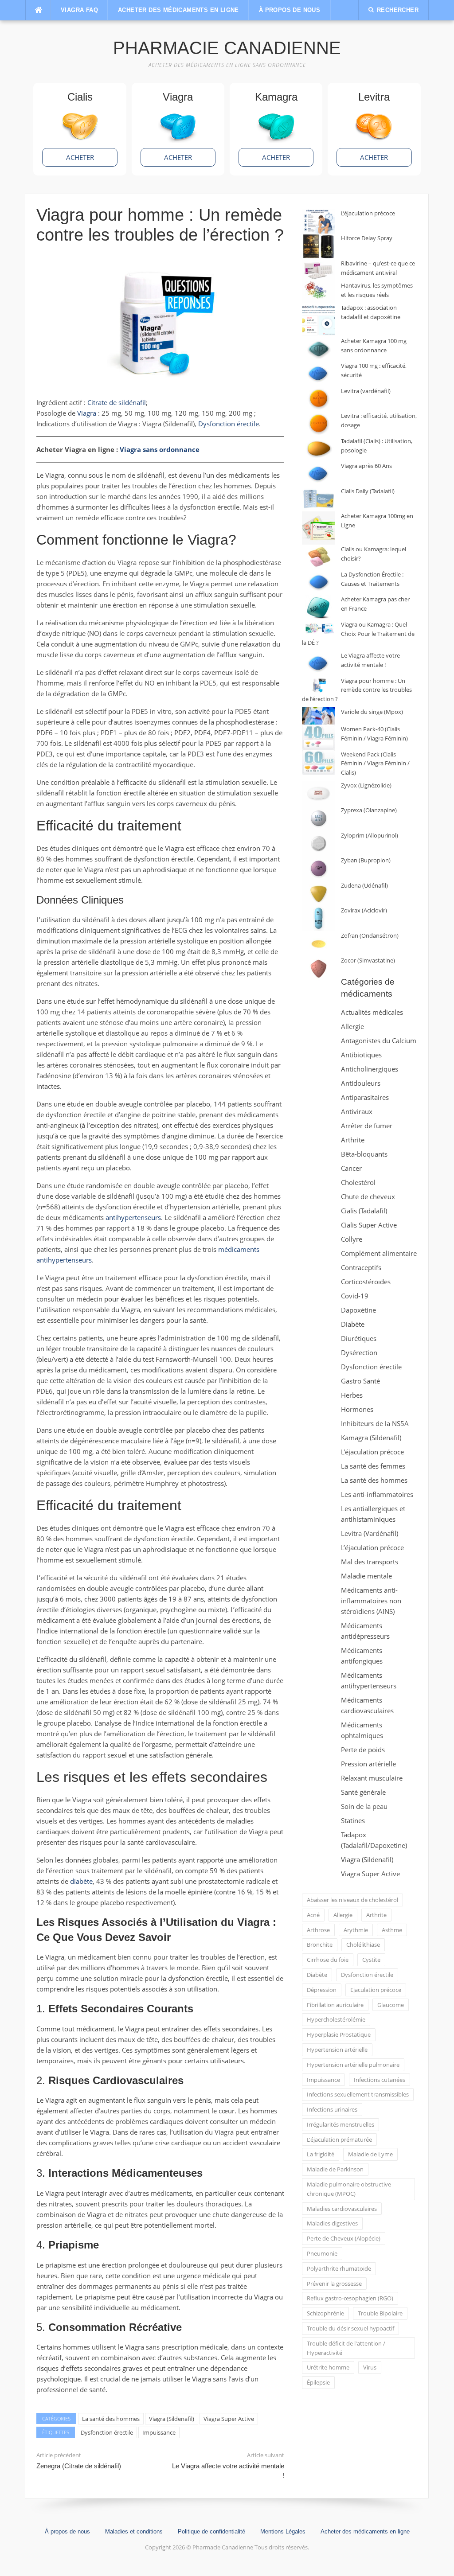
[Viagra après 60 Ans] (319, 474)
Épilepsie (318, 2382)
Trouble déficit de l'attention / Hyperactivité (346, 2348)
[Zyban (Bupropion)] (319, 868)
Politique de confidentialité (211, 2531)
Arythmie (356, 1930)
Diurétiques (359, 1338)
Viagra (87, 413)
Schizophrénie (325, 2313)
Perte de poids (363, 1750)
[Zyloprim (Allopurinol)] (319, 844)
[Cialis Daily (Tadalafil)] (319, 499)
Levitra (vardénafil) (366, 391)
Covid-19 (355, 1296)
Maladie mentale (366, 1576)
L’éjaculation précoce (368, 213)
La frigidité (321, 2154)
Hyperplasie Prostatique (339, 2034)
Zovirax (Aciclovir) (364, 910)
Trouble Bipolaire (380, 2313)
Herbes (352, 1395)
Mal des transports (370, 1562)
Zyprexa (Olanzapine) (369, 810)
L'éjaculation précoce (372, 1452)
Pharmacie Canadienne (227, 48)
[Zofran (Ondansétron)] (319, 944)
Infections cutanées (380, 2080)
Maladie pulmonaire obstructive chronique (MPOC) (349, 2189)
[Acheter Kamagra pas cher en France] (319, 607)
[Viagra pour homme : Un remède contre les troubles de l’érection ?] (319, 685)
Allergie (352, 1026)
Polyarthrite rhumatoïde (339, 2268)
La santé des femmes (373, 1466)
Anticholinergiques (370, 1069)
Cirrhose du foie (328, 1960)
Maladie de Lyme (370, 2154)
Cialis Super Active (369, 1225)
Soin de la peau (364, 1806)
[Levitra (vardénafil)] (319, 399)
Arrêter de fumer (367, 1126)
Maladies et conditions (134, 2531)
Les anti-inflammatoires (377, 1494)
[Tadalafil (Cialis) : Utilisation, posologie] (319, 449)
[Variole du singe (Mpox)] (319, 716)
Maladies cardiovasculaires (342, 2209)
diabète (81, 1881)
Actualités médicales (372, 1012)
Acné (313, 1915)
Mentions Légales (283, 2531)
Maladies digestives (332, 2223)
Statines (353, 1820)
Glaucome (391, 2005)
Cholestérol (358, 1182)
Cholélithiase (363, 1945)
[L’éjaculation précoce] (319, 221)
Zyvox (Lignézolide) (366, 785)
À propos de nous (290, 10)
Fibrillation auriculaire (335, 2005)
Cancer (351, 1168)
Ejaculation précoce (376, 1990)
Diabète (353, 1324)
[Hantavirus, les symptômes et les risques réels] (319, 292)
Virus (370, 2367)
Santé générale (363, 1792)
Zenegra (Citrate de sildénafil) (79, 2466)
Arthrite (353, 1140)
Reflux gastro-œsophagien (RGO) (350, 2298)
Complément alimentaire (379, 1253)
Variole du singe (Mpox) (372, 712)
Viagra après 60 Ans (366, 466)
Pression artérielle (368, 1764)
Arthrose (318, 1930)
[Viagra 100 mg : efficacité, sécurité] (319, 374)
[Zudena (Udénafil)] (319, 894)
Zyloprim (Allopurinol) (370, 835)
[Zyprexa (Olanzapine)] (319, 818)
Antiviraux (357, 1111)
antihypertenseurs (133, 1217)
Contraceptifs (361, 1267)
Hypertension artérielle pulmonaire (353, 2065)
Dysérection (359, 1352)
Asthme (392, 1930)
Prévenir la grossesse (334, 2284)
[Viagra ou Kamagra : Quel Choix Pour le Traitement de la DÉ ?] (319, 629)
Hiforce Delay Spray (367, 238)
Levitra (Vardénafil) (370, 1533)
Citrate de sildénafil (117, 402)
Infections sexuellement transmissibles (358, 2094)
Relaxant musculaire (372, 1778)
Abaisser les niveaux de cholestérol (352, 1900)
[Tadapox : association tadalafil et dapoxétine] (319, 320)
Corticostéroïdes (366, 1282)
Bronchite (320, 1945)
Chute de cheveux (368, 1196)
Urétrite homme (328, 2367)
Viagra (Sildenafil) (172, 2419)
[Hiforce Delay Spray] (319, 246)
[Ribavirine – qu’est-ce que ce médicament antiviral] (319, 270)
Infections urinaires (332, 2109)
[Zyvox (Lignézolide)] (319, 793)
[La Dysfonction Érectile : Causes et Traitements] (319, 583)
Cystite (371, 1960)
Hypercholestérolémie (336, 2019)
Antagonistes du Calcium (379, 1041)
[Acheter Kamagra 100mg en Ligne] (319, 528)
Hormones (357, 1409)
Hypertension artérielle (337, 2050)
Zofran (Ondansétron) (370, 935)
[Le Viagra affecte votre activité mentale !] (319, 664)
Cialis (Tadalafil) (364, 1211)
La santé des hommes (111, 2419)
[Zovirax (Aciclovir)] (319, 918)
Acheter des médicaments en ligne (178, 10)
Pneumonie (322, 2253)
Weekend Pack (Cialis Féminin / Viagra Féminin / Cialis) (375, 764)
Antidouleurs (361, 1083)
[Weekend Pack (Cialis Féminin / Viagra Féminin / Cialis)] (319, 762)
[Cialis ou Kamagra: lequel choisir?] (319, 557)
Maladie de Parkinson (335, 2169)
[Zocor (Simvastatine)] (319, 968)
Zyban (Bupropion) (366, 860)
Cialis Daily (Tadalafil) (368, 491)
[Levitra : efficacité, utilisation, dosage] (319, 424)
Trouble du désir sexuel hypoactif (350, 2328)
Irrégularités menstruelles (340, 2124)
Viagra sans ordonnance (160, 449)
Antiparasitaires (365, 1097)
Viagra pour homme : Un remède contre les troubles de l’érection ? (357, 690)
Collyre (352, 1239)
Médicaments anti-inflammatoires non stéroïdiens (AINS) (371, 1601)
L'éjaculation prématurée (339, 2140)
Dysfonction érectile (229, 424)
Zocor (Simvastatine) (368, 960)
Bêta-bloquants (364, 1154)
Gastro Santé (360, 1381)
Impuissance (159, 2432)
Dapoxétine (358, 1310)
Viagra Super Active (229, 2419)
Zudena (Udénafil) (364, 885)
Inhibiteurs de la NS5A (375, 1423)
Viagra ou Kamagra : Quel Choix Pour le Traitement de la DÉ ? (358, 634)
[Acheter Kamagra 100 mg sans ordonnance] (319, 349)
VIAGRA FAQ (79, 10)
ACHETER (80, 157)
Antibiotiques (361, 1055)
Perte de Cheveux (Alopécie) (344, 2238)
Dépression (322, 1990)
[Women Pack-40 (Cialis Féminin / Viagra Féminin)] (319, 737)
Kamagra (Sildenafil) (371, 1438)
